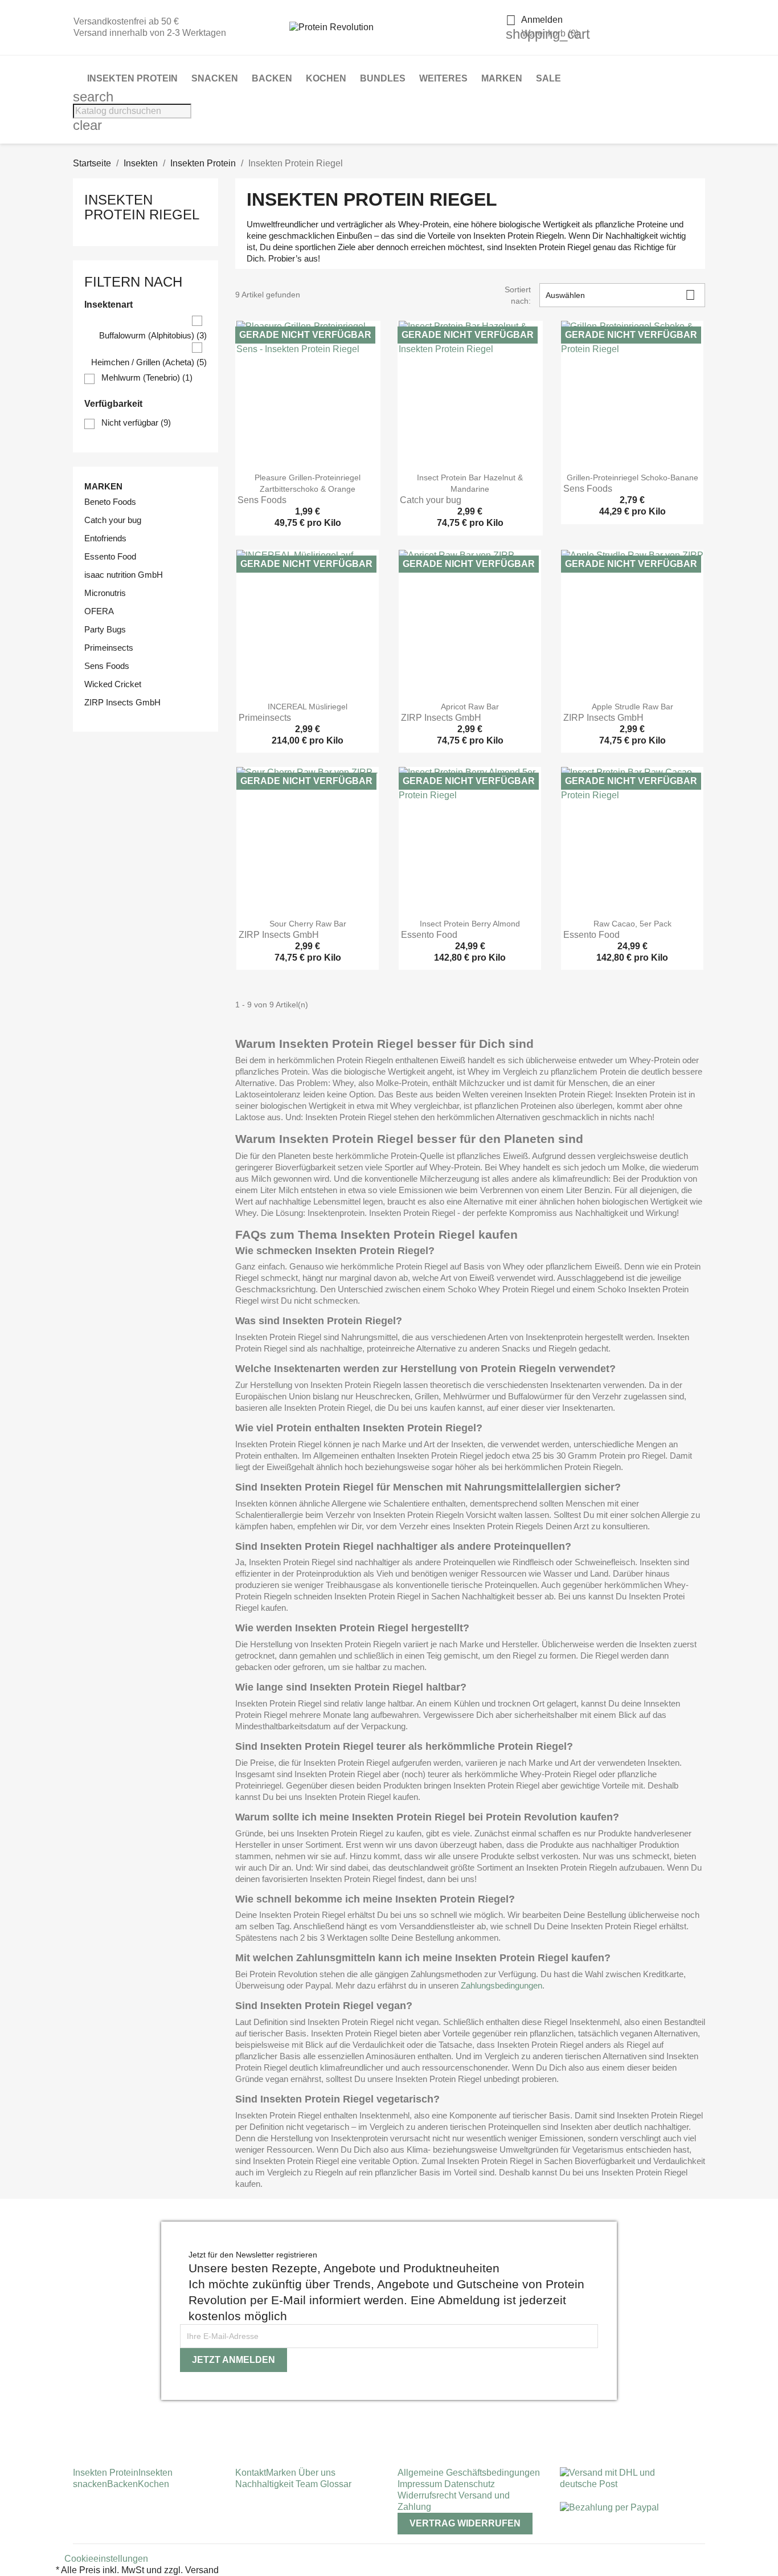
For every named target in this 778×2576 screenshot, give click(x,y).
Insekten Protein (132, 78)
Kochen (326, 78)
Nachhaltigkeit (265, 2484)
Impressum (421, 2484)
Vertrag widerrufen (465, 2523)
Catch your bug (113, 520)
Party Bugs (105, 629)
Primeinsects (109, 648)
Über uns (316, 2473)
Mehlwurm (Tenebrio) (147, 377)
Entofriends (105, 538)
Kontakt (251, 2473)
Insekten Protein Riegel (142, 207)
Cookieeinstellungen (106, 2559)
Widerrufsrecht (428, 2495)
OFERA (99, 611)
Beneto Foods (110, 502)
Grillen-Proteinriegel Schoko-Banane (632, 477)
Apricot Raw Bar (470, 707)
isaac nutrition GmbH (124, 575)
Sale (548, 78)
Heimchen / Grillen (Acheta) (149, 362)
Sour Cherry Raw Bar (308, 924)
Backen (272, 78)
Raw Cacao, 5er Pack (632, 924)
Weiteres (443, 78)
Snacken (215, 78)
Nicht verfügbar (136, 422)
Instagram (77, 2418)
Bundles (383, 78)
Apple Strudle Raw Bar (632, 707)
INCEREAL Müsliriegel (308, 707)
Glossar (336, 2484)
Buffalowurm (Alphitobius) (153, 335)
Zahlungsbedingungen (501, 1985)
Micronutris (105, 593)
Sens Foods (107, 666)
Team (308, 2484)
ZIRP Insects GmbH (122, 702)
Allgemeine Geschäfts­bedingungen (469, 2473)
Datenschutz (470, 2484)
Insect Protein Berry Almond (470, 924)
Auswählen (621, 295)
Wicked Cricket (113, 684)
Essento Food (110, 556)
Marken (502, 78)
